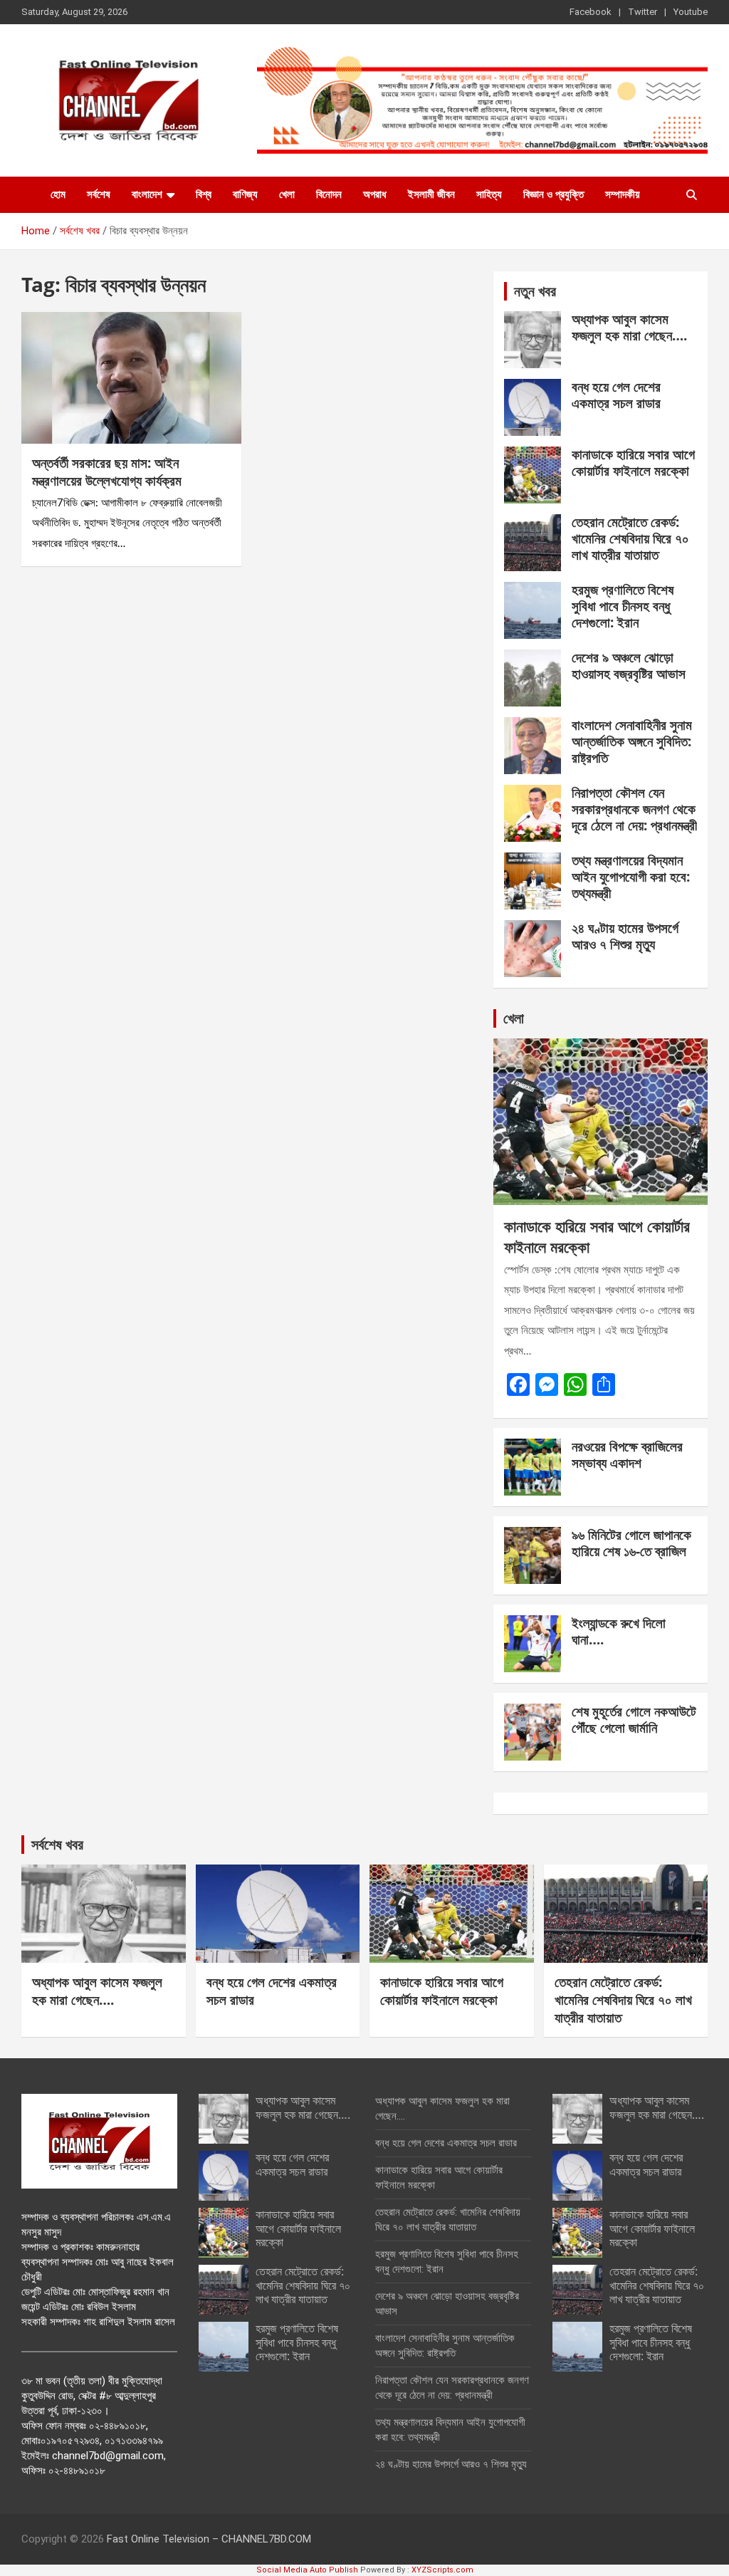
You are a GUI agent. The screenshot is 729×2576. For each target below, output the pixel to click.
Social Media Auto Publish (307, 2570)
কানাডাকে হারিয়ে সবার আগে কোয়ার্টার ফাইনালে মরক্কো (633, 463)
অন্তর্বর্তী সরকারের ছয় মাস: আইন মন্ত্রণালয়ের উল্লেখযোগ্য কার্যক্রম (107, 472)
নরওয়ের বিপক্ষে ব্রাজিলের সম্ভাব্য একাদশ (627, 1455)
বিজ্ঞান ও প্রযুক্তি (554, 194)
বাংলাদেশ (147, 194)
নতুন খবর (535, 291)
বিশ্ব (204, 194)
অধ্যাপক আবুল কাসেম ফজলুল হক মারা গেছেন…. (629, 327)
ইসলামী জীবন (431, 194)
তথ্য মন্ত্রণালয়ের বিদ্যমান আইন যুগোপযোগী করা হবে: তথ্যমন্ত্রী (631, 877)
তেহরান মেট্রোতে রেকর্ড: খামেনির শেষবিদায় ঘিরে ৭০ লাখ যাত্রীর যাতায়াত (630, 538)
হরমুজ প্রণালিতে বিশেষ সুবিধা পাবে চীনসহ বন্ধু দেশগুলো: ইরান (623, 606)
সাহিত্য (489, 194)
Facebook (591, 12)
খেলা (287, 194)
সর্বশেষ (99, 194)
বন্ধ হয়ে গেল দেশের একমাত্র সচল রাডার (616, 395)
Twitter (643, 12)
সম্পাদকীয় (623, 194)
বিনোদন (329, 194)
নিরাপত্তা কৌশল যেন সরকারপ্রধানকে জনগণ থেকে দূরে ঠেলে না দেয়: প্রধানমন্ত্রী (634, 809)
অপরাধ (375, 194)
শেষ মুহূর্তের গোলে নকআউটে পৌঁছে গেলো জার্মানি (634, 1720)
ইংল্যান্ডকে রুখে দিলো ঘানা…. (619, 1631)
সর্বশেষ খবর (57, 1844)
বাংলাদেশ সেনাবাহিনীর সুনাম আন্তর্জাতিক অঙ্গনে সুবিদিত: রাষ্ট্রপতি (632, 741)
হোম (58, 194)
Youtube (691, 12)
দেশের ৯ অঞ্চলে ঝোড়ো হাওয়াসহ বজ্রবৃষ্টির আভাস (629, 666)
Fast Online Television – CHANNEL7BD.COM (209, 2539)
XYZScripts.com (442, 2570)
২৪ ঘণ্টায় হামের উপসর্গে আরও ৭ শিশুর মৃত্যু (625, 936)
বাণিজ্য (245, 194)
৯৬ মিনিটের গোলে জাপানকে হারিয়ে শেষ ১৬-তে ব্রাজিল (631, 1543)
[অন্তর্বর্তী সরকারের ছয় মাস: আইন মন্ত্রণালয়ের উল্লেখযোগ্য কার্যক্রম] (131, 378)
